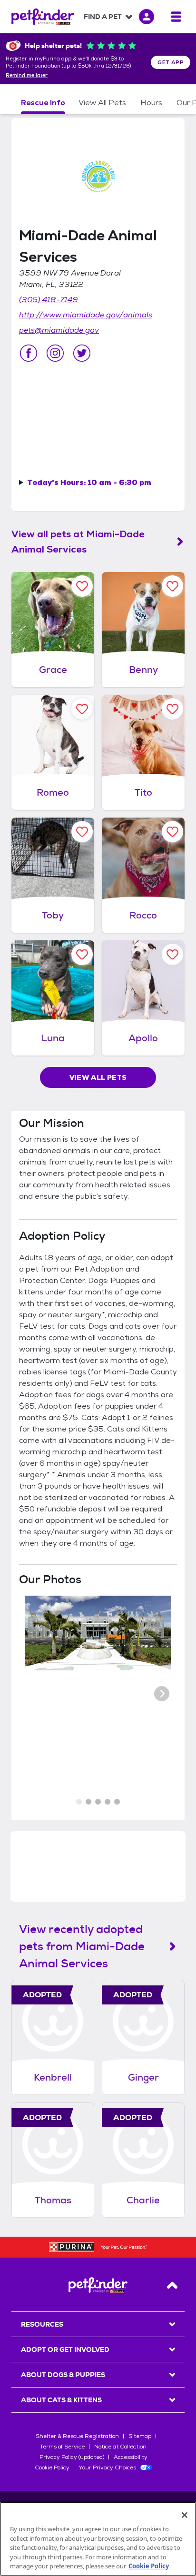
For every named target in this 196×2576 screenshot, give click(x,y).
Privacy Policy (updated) (72, 2457)
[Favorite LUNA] (82, 954)
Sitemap (140, 2436)
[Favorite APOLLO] (172, 954)
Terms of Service (62, 2447)
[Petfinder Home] (43, 17)
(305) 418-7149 (49, 300)
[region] (98, 2539)
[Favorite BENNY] (172, 586)
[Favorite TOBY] (82, 832)
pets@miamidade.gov (59, 330)
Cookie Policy (52, 2467)
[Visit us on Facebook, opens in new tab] (29, 353)
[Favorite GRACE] (82, 586)
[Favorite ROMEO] (82, 709)
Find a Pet (103, 17)
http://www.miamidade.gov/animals (86, 315)
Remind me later (27, 76)
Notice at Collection (120, 2447)
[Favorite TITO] (172, 709)
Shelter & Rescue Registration (77, 2436)
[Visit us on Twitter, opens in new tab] (82, 353)
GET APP (171, 62)
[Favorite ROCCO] (172, 832)
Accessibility (131, 2457)
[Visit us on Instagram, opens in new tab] (55, 353)
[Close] (185, 2515)
